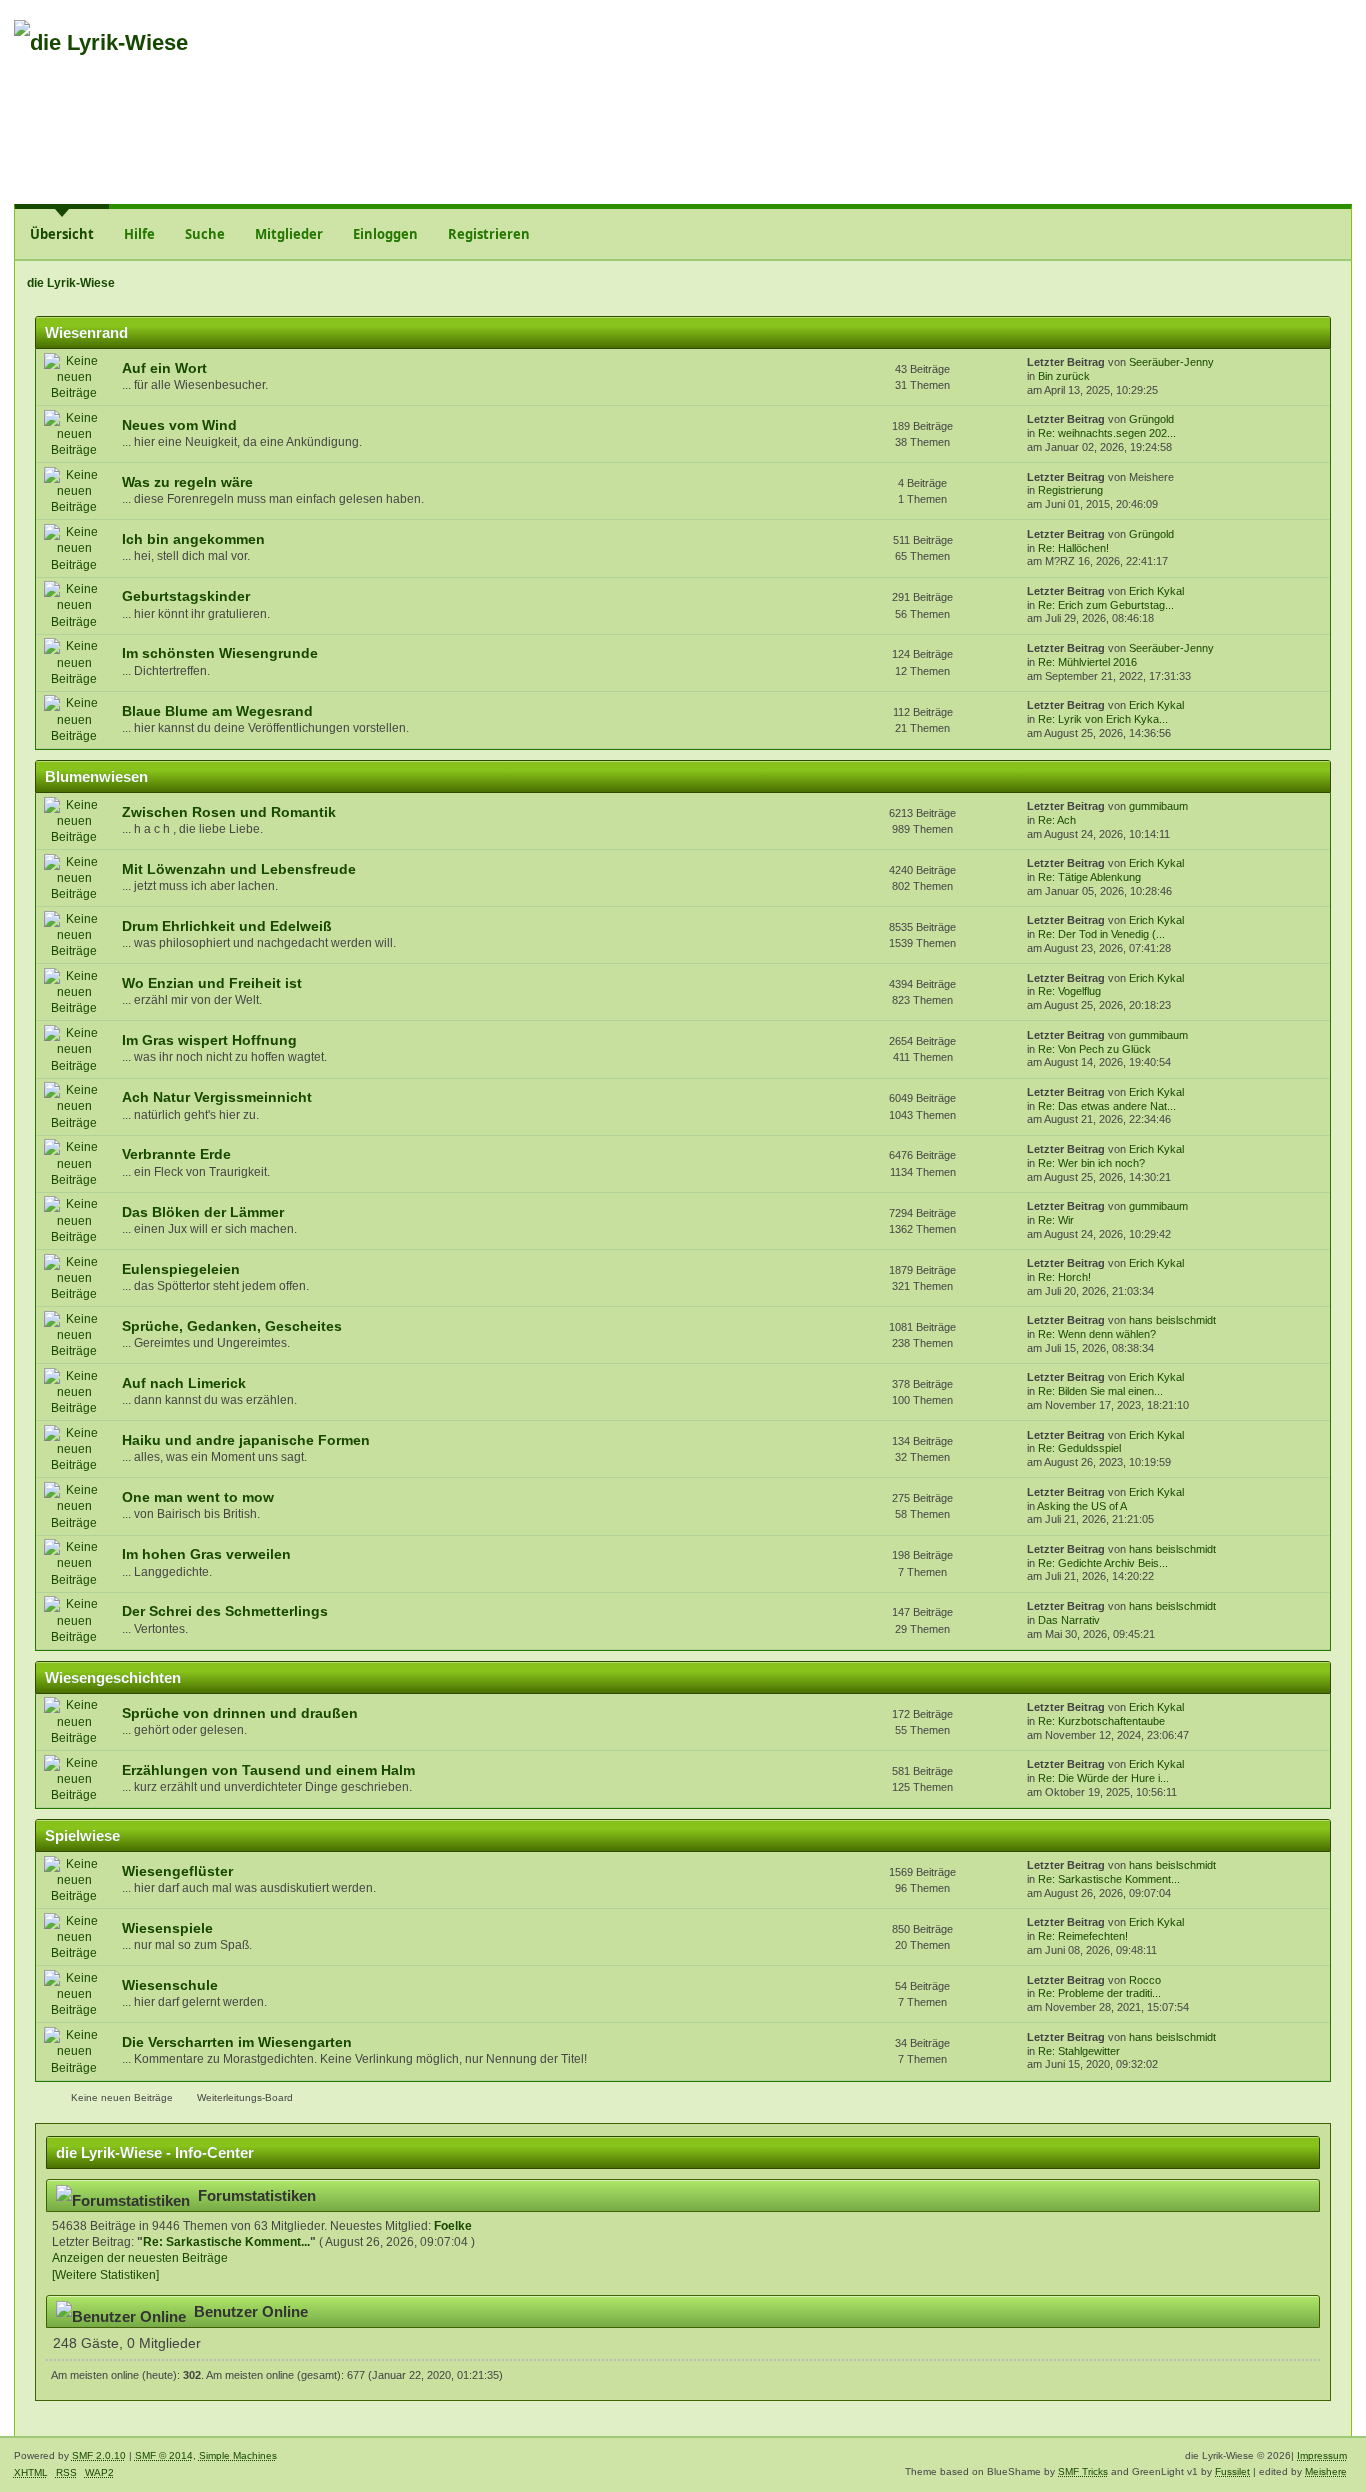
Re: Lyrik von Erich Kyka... (1103, 719)
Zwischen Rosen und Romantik (229, 812)
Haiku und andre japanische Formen (246, 1440)
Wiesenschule (170, 1985)
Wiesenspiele (167, 1928)
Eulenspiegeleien (181, 1269)
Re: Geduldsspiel (1079, 1448)
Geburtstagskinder (186, 596)
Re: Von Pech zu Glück (1094, 1049)
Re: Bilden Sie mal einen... (1100, 1391)
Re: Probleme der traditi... (1099, 1993)
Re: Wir (1056, 1220)
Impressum (1322, 2455)
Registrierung (1070, 490)
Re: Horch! (1064, 1277)
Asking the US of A (1082, 1506)
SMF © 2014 (164, 2455)
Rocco (1145, 1980)
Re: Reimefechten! (1083, 1936)
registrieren (1298, 53)
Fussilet (1232, 2471)
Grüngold (1151, 419)
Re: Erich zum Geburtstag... (1106, 605)
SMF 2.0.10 (99, 2455)
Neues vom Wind (179, 425)
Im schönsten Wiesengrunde (220, 653)
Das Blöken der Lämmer (203, 1212)
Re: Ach (1057, 820)
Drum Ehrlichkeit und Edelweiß (227, 926)
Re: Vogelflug (1069, 991)
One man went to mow (198, 1497)
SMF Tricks (1083, 2471)
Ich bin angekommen (193, 539)
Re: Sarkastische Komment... (1109, 1879)
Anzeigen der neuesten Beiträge (140, 2258)
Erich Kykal (1156, 591)
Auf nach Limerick (184, 1383)
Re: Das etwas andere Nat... (1107, 1106)
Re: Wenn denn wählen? (1097, 1334)
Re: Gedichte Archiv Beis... (1103, 1563)
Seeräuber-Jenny (1171, 362)
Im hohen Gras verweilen (206, 1554)
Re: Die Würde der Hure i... (1103, 1778)
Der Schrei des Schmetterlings (225, 1611)
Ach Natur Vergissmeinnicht (217, 1097)
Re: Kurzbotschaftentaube (1101, 1721)
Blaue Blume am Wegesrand (217, 711)
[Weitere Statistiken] (105, 2275)
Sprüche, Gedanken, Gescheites (232, 1326)
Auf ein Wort (164, 368)
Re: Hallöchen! (1073, 548)
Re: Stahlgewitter (1079, 2051)
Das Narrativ (1069, 1620)
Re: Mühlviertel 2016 (1087, 662)
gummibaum (1158, 806)
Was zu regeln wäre (187, 482)
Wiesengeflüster (177, 1871)
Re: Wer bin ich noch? (1091, 1163)
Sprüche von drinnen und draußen (240, 1713)
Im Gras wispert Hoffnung (209, 1040)
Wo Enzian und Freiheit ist (212, 983)
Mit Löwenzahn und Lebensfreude (239, 869)
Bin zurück (1064, 376)
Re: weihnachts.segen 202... (1107, 433)
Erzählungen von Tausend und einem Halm (268, 1770)
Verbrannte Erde (176, 1154)
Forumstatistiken (257, 2195)
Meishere (1326, 2471)
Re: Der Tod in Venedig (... (1101, 934)
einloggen (1208, 53)
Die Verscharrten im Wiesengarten (237, 2042)
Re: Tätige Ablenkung (1089, 877)
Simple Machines (238, 2455)
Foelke (453, 2226)
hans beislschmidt (1172, 1320)
